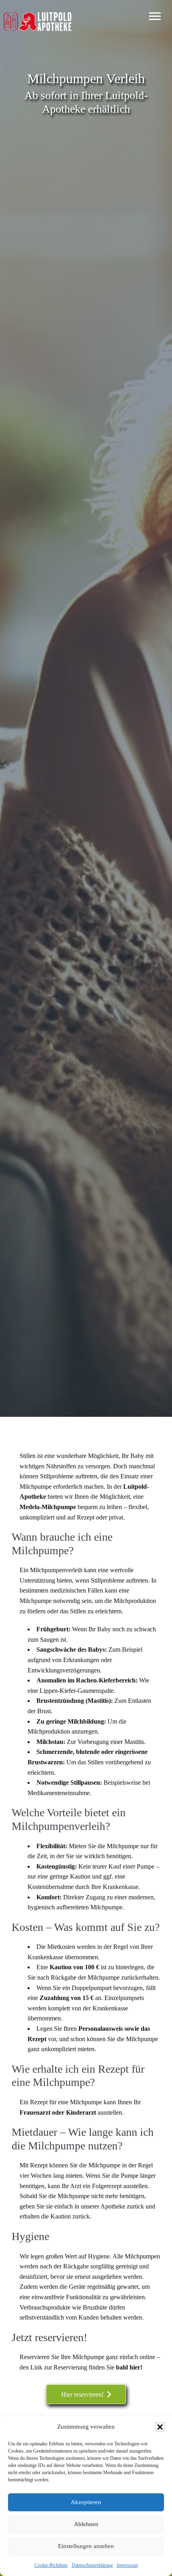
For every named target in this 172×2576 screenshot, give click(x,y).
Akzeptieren (86, 2502)
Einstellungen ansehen (86, 2546)
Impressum (127, 2565)
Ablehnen (86, 2524)
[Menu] (155, 16)
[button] (160, 2427)
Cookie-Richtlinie (51, 2565)
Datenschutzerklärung (92, 2565)
